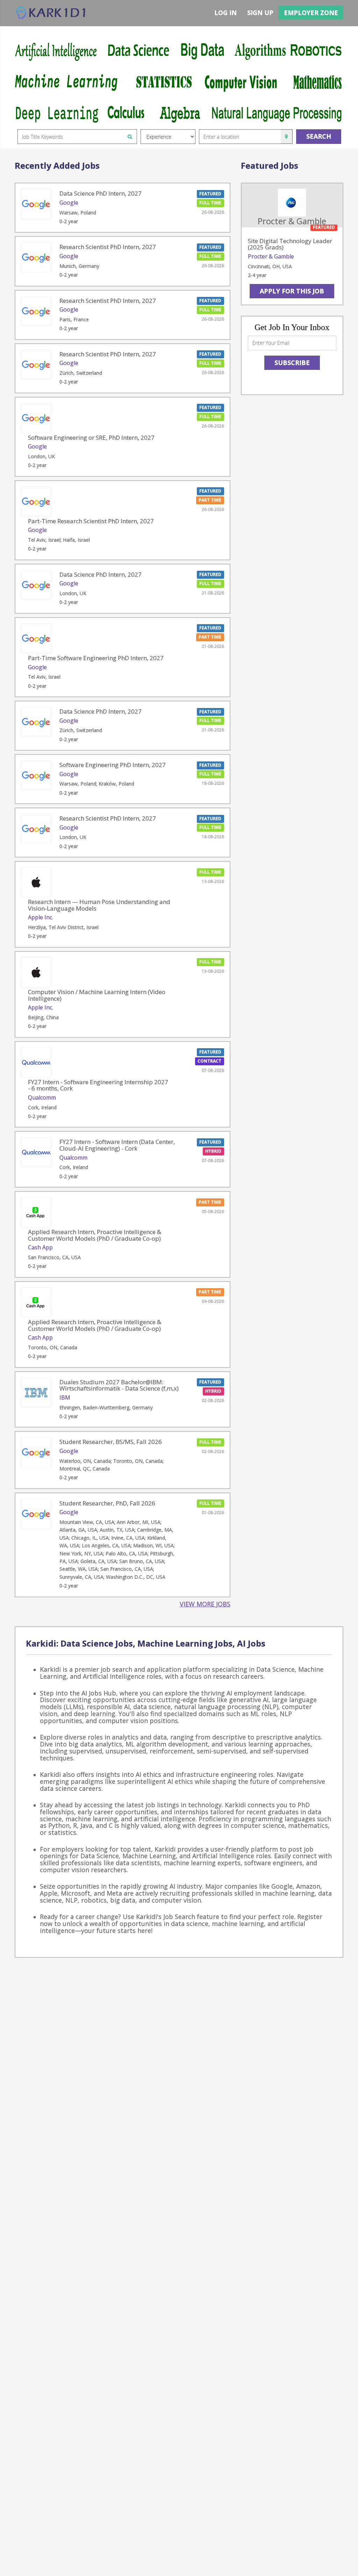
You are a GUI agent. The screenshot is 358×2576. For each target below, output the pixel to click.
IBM (65, 1398)
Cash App (40, 1247)
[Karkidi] (51, 13)
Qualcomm (42, 1097)
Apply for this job (292, 291)
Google (69, 203)
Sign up (260, 13)
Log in (225, 13)
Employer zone (311, 13)
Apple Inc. (41, 917)
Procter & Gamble (271, 256)
